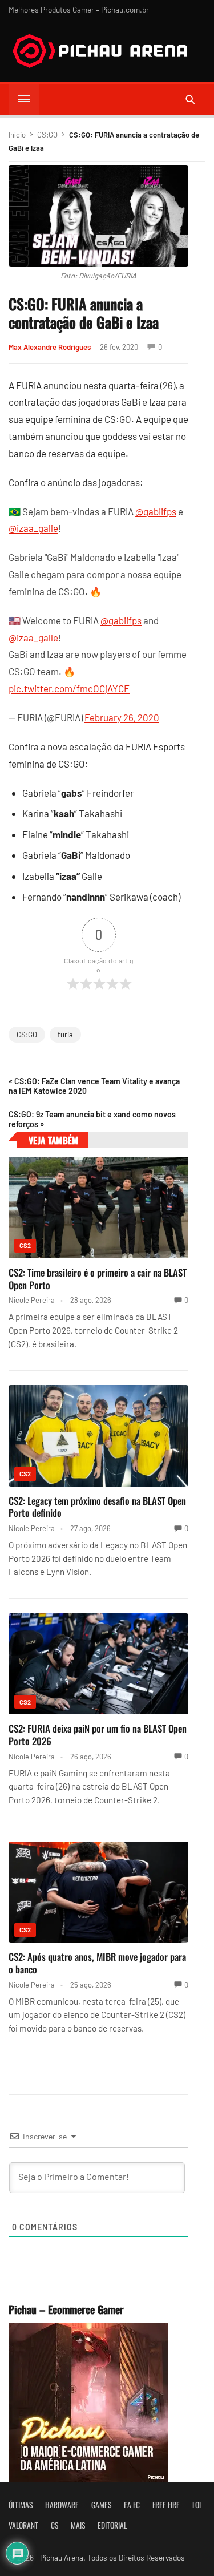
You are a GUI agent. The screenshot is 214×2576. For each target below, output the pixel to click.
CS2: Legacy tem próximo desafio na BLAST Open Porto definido (97, 1507)
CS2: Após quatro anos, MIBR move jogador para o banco (97, 1963)
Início (17, 135)
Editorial (112, 2525)
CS (54, 2525)
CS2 (25, 1245)
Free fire (166, 2505)
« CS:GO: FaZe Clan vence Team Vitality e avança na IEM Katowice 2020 (94, 1086)
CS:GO (47, 135)
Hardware (62, 2505)
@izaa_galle (33, 528)
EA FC (132, 2505)
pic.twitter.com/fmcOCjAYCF (69, 688)
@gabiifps (156, 511)
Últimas (21, 2505)
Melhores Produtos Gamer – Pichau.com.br (79, 9)
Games (101, 2505)
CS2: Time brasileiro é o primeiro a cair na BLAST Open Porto (98, 1279)
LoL (197, 2505)
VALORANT (23, 2525)
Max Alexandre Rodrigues (50, 347)
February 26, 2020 (122, 717)
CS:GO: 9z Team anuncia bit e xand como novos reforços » (92, 1119)
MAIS (78, 2525)
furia (65, 1035)
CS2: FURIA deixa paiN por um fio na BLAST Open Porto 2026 (98, 1735)
